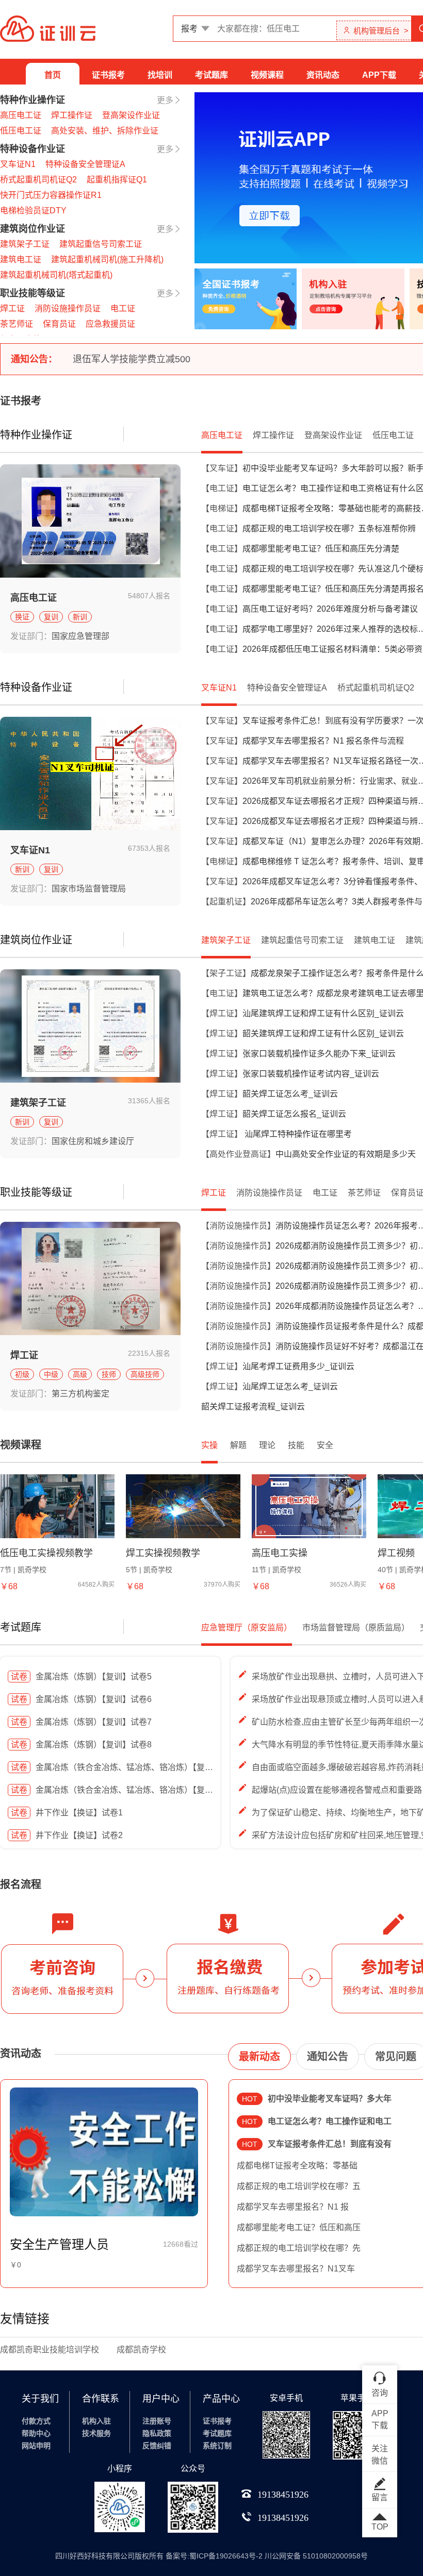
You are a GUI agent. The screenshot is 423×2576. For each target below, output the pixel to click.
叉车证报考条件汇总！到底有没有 (317, 2144)
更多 (165, 100)
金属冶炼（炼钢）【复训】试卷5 (81, 1677)
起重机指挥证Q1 (117, 180)
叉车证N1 (18, 164)
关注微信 (380, 2455)
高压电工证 (21, 115)
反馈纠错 (157, 2446)
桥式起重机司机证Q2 (38, 180)
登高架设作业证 (131, 115)
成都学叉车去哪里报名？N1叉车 (296, 2269)
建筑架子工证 (25, 244)
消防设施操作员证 (68, 308)
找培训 (160, 75)
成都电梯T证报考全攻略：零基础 (297, 2166)
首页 (53, 75)
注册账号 (157, 2421)
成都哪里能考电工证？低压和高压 (299, 2227)
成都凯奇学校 (141, 2350)
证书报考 (108, 75)
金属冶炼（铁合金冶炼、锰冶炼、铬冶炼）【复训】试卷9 (127, 1767)
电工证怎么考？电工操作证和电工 (317, 2121)
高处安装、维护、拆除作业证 (105, 131)
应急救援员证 (110, 324)
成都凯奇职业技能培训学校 (50, 2350)
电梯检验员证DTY (33, 211)
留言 (380, 2497)
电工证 (123, 308)
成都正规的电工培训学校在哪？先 (299, 2248)
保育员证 (59, 324)
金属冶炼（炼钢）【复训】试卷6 (81, 1699)
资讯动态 (323, 75)
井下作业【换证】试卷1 (67, 1813)
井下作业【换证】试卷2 (67, 1835)
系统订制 (217, 2446)
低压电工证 (21, 131)
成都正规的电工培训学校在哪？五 (299, 2186)
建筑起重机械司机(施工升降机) (107, 259)
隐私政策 (157, 2433)
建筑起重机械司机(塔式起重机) (56, 275)
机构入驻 (96, 2421)
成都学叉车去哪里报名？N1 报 (293, 2207)
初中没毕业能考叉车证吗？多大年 (317, 2099)
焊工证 (12, 308)
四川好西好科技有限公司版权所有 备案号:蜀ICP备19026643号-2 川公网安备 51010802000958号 (211, 2556)
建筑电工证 (21, 259)
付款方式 (36, 2421)
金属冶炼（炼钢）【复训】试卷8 (81, 1745)
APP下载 (379, 75)
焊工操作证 (72, 115)
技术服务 (96, 2433)
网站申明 (36, 2446)
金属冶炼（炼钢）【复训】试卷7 (81, 1722)
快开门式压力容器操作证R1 (51, 195)
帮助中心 (36, 2433)
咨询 (380, 2393)
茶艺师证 (17, 324)
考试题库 (211, 75)
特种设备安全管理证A (85, 164)
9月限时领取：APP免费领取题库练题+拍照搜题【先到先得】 (199, 359)
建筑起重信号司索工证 (101, 244)
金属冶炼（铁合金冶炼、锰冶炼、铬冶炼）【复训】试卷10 (129, 1790)
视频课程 (267, 75)
